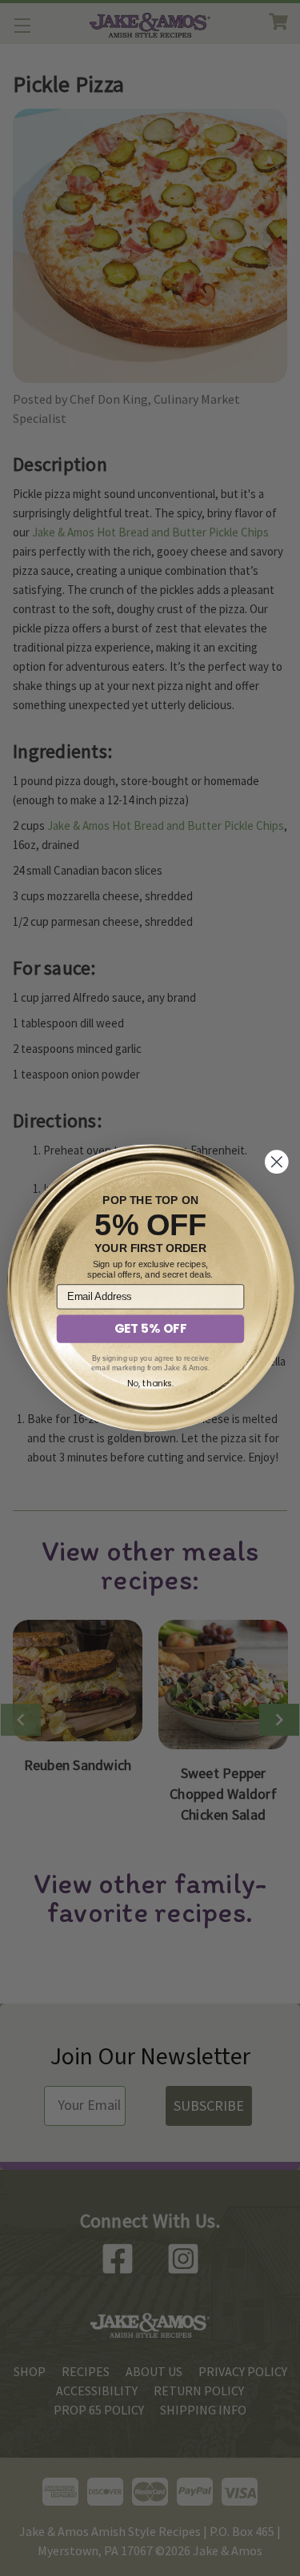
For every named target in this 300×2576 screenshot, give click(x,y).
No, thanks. (150, 1383)
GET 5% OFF (150, 1329)
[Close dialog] (276, 1162)
